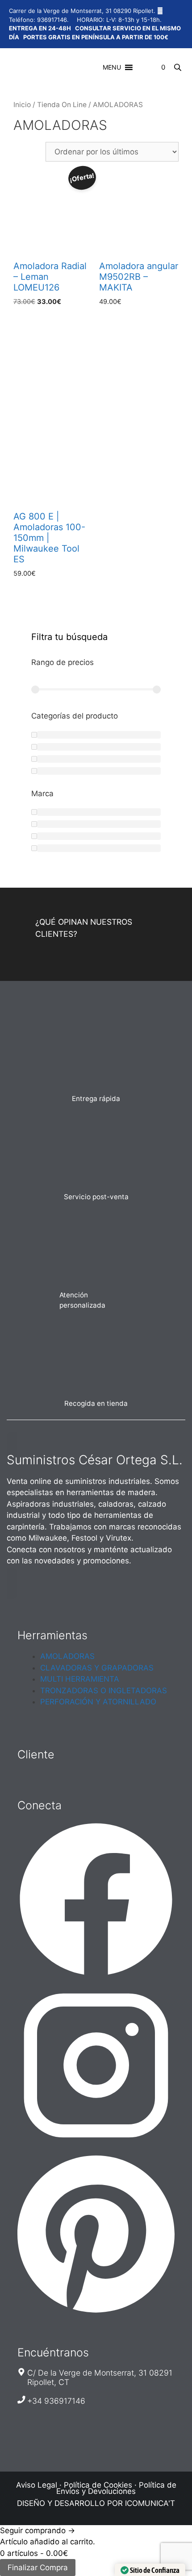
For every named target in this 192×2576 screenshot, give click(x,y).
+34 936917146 (56, 2401)
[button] (112, 67)
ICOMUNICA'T (150, 2503)
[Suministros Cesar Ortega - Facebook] (96, 1975)
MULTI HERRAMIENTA (80, 1679)
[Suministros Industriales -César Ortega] (23, 69)
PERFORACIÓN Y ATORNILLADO (98, 1702)
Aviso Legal (37, 2485)
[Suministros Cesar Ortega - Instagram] (96, 2141)
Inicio (22, 105)
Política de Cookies (98, 2485)
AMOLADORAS (67, 1656)
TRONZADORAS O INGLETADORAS (104, 1691)
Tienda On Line (62, 105)
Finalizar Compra (38, 2568)
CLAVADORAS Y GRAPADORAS (97, 1668)
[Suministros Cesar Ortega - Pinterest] (96, 2313)
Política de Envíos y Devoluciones (116, 2488)
